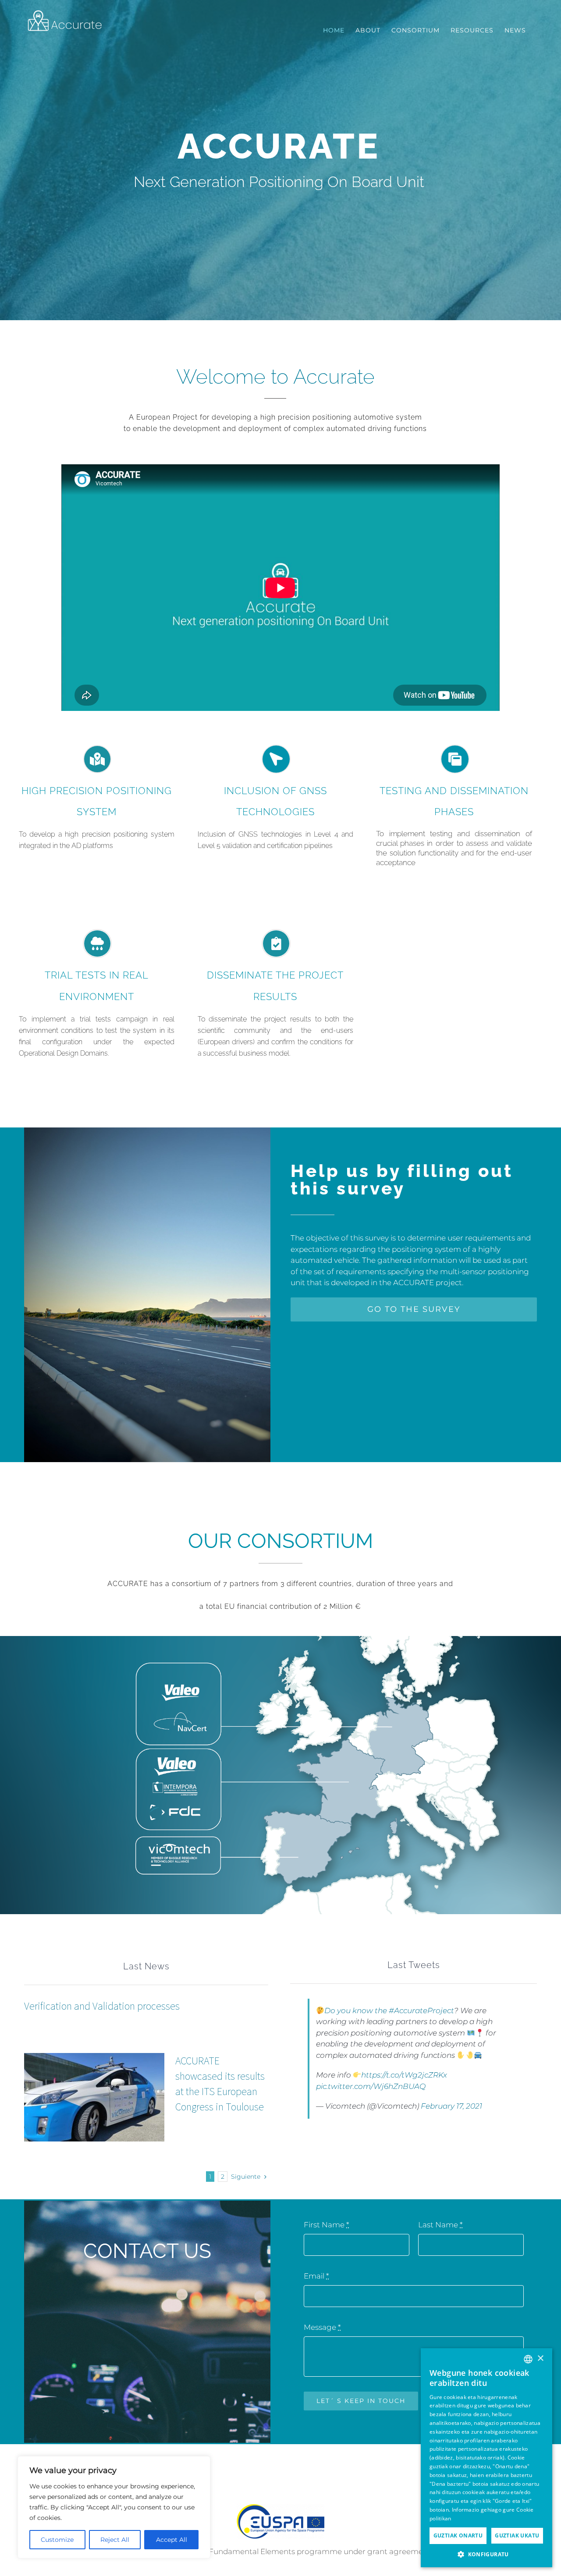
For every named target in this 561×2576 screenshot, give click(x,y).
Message (322, 2327)
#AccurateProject (421, 2011)
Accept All (172, 2540)
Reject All (115, 2540)
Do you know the (357, 2011)
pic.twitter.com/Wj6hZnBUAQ (371, 2086)
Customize (57, 2540)
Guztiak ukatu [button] (517, 2535)
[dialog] (486, 2458)
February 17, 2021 (451, 2106)
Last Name (440, 2225)
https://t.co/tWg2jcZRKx (404, 2075)
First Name (326, 2225)
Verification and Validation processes (102, 2006)
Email (316, 2276)
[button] (486, 2554)
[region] (114, 2507)
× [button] (540, 2359)
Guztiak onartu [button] (458, 2535)
